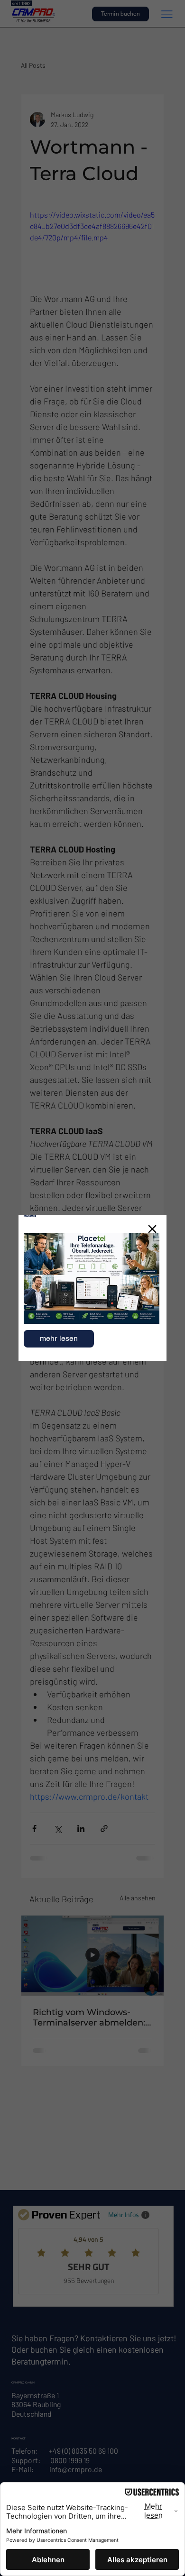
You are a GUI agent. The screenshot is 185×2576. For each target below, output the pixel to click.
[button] (152, 1229)
